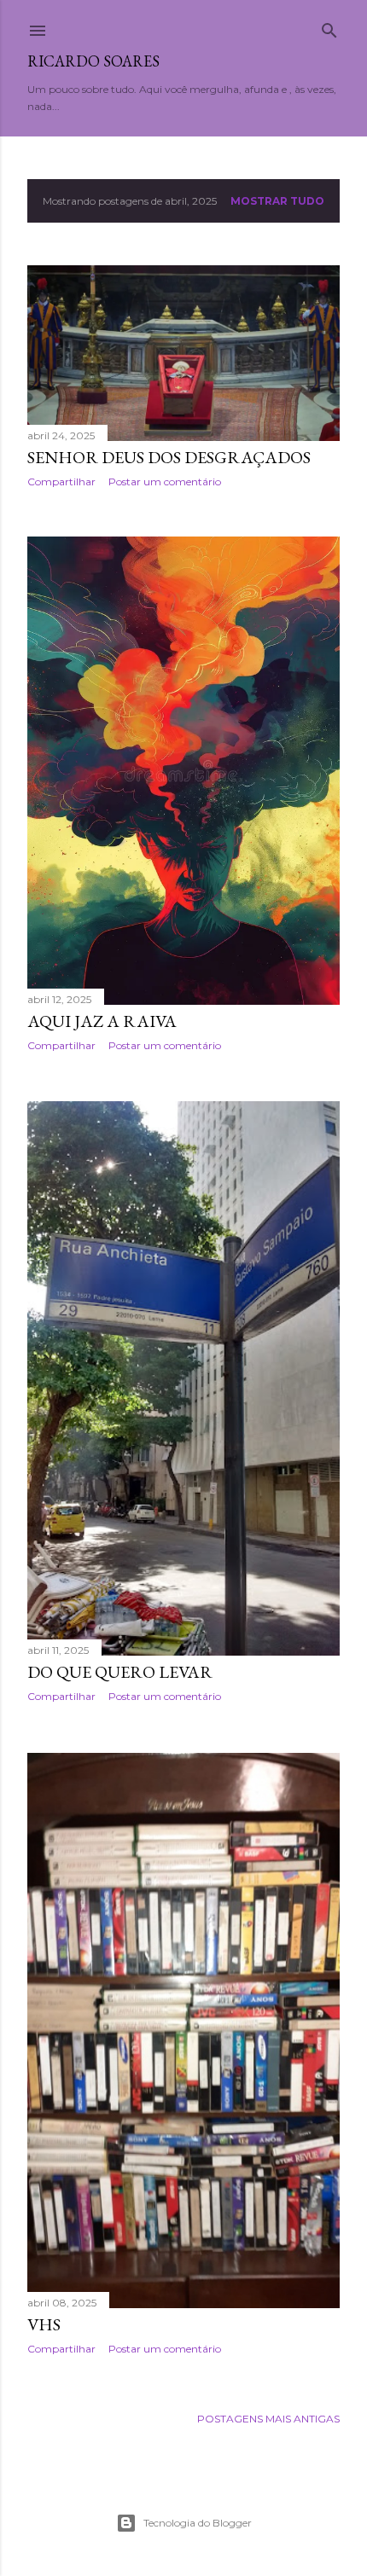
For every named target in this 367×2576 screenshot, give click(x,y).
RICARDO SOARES (93, 61)
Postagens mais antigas (268, 2419)
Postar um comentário (165, 482)
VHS (44, 2324)
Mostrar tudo (277, 201)
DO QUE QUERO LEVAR (120, 1672)
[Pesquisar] (329, 27)
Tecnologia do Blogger (198, 2523)
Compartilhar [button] (61, 482)
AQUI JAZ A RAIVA (102, 1021)
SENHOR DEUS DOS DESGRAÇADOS (169, 457)
